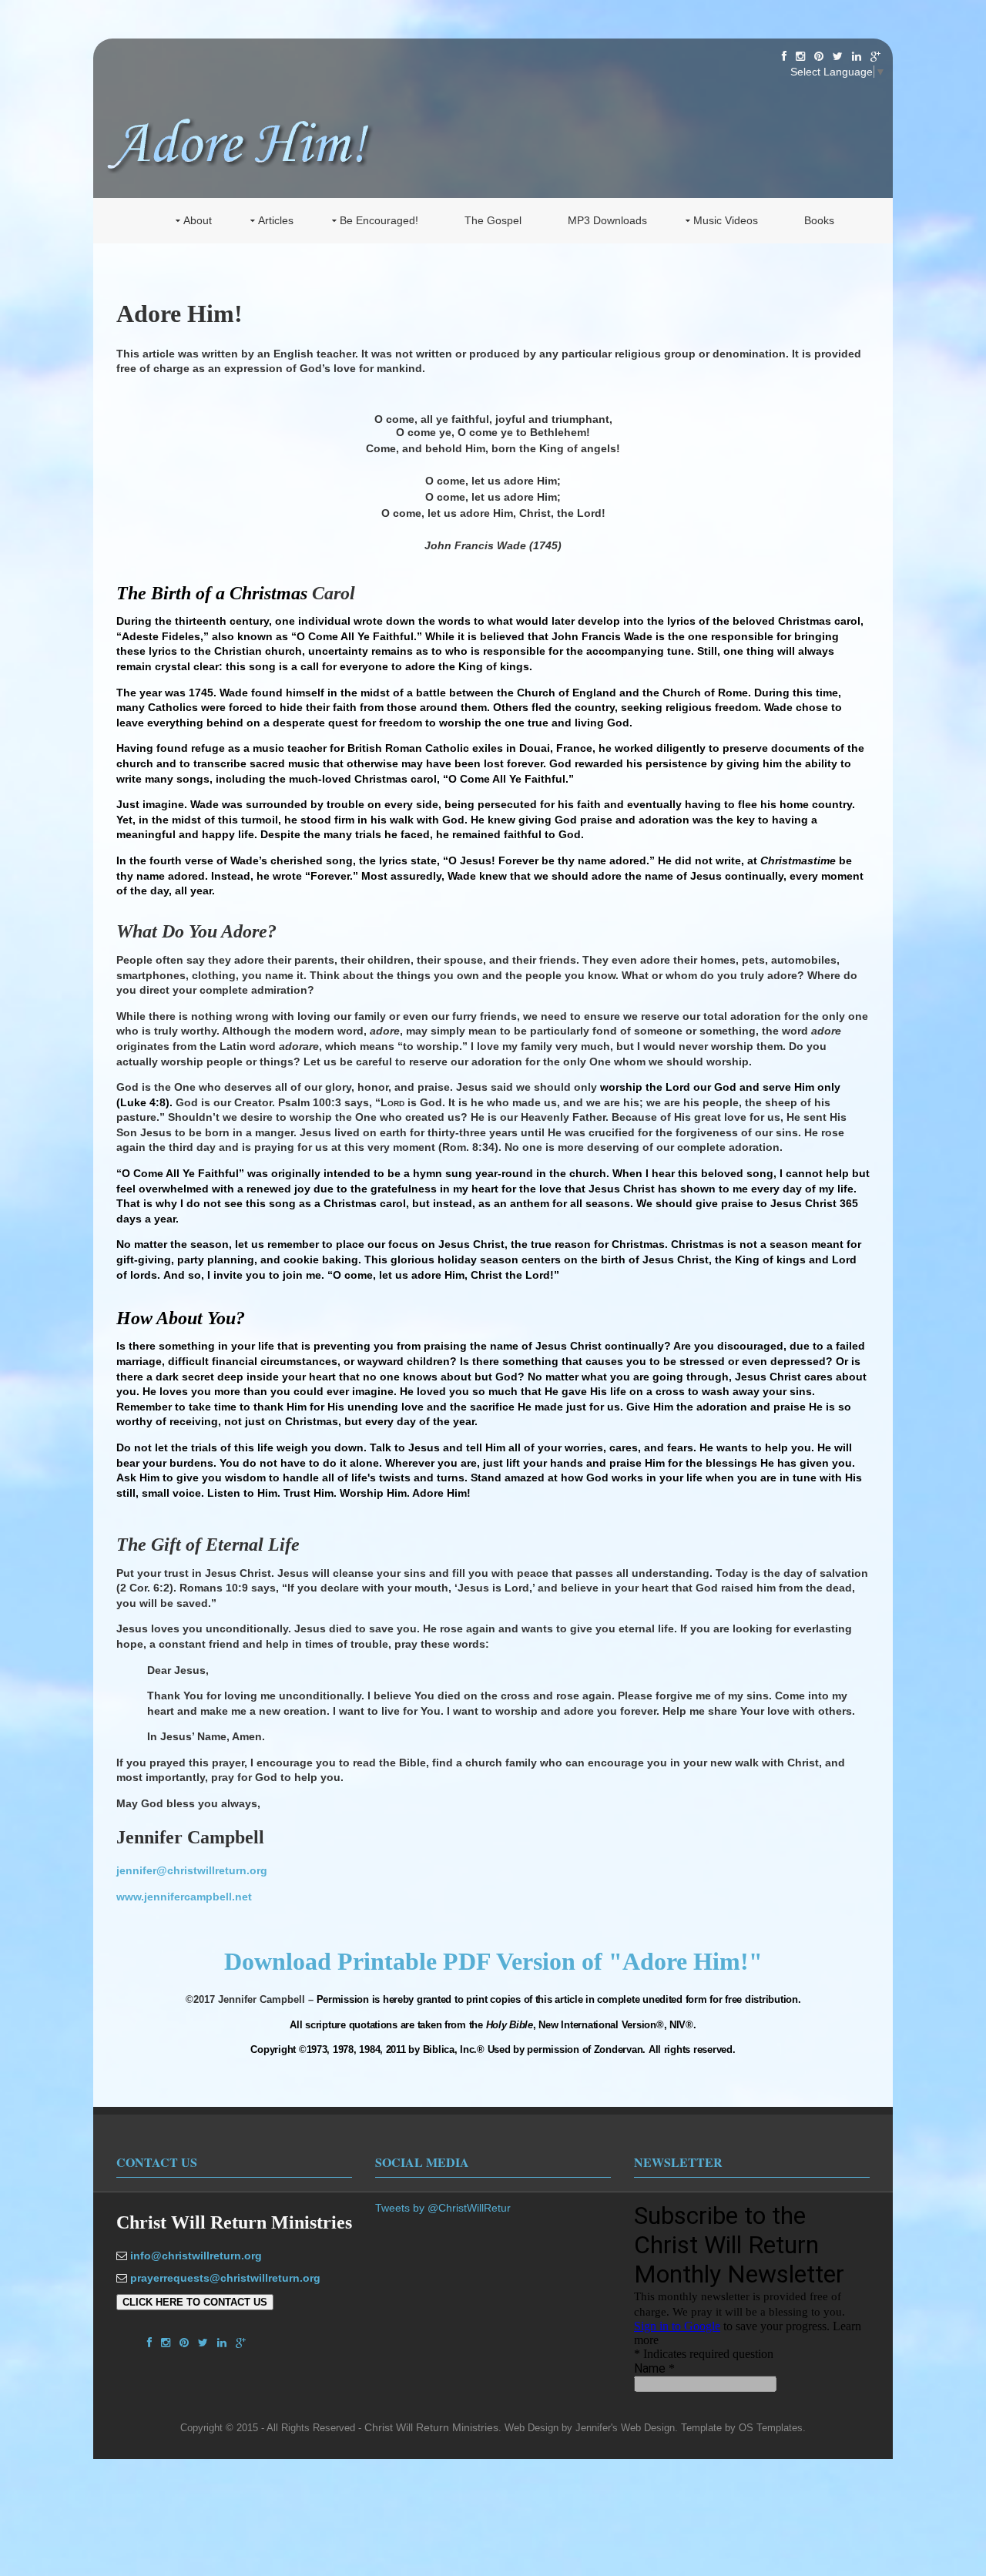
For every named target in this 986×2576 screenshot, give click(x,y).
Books (819, 220)
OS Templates (771, 2428)
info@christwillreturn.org (196, 2256)
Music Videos (726, 220)
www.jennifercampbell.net (184, 1897)
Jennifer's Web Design (625, 2428)
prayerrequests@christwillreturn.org (225, 2278)
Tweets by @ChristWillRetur (443, 2208)
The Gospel (493, 220)
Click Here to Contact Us (195, 2302)
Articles (276, 220)
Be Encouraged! (379, 220)
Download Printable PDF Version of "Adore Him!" (493, 1961)
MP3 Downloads (607, 220)
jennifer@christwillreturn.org (192, 1870)
